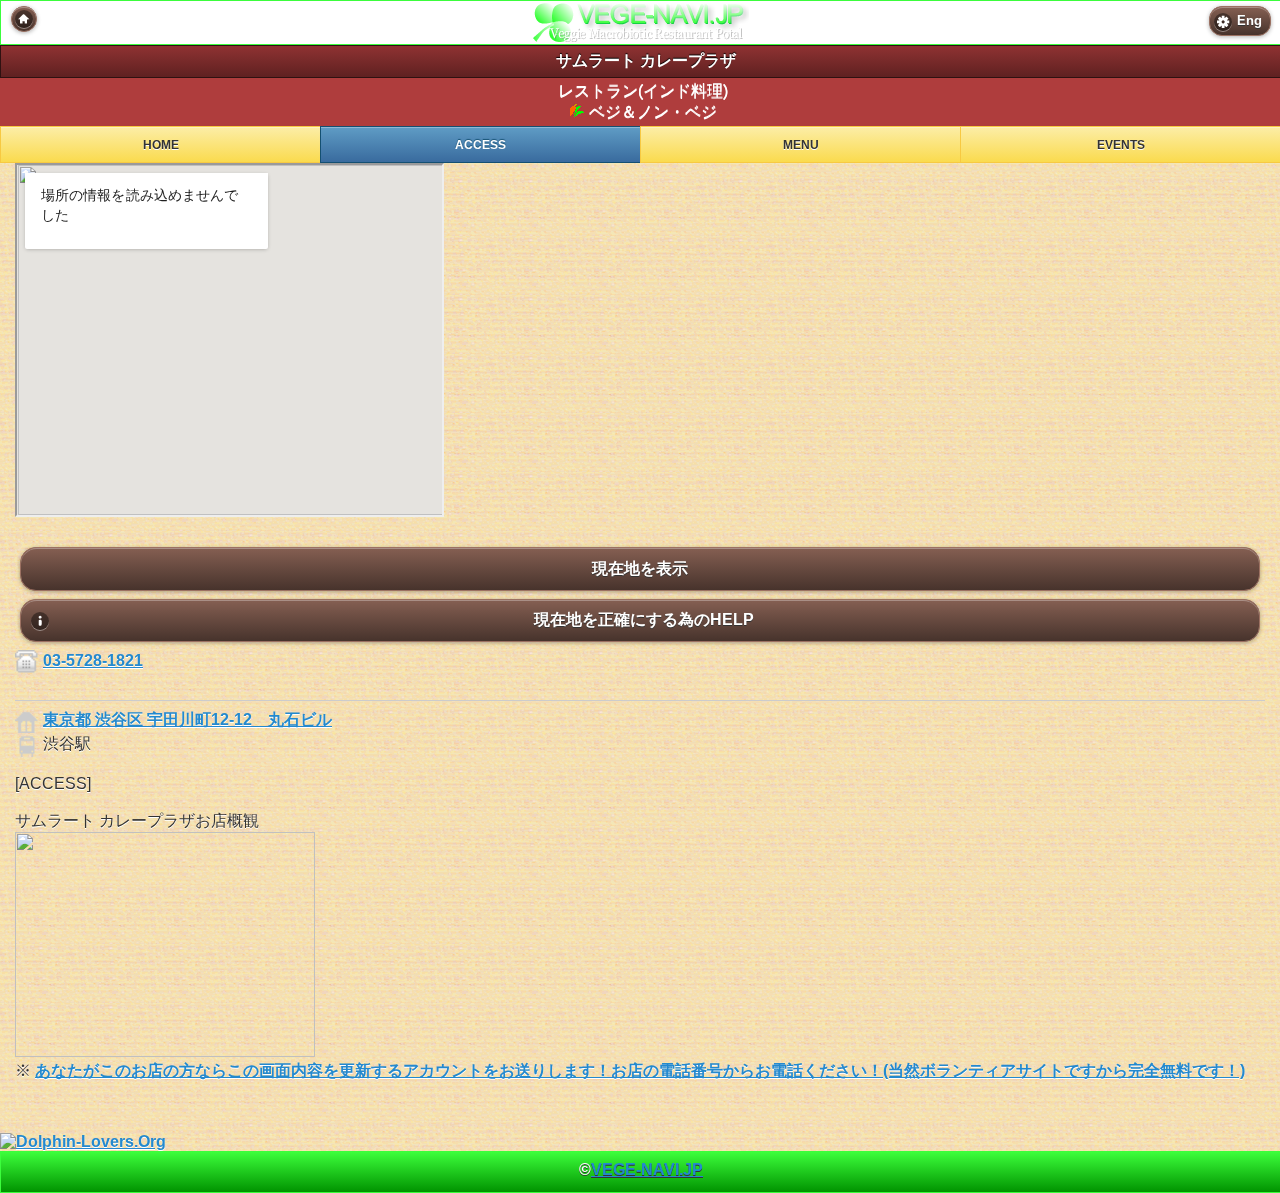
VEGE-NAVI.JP (647, 1169)
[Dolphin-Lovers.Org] (83, 1141)
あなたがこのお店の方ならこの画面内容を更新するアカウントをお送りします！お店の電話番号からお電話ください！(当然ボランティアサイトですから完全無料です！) (640, 1070)
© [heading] (641, 1169)
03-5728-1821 (93, 660)
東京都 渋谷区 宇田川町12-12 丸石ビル (187, 719)
